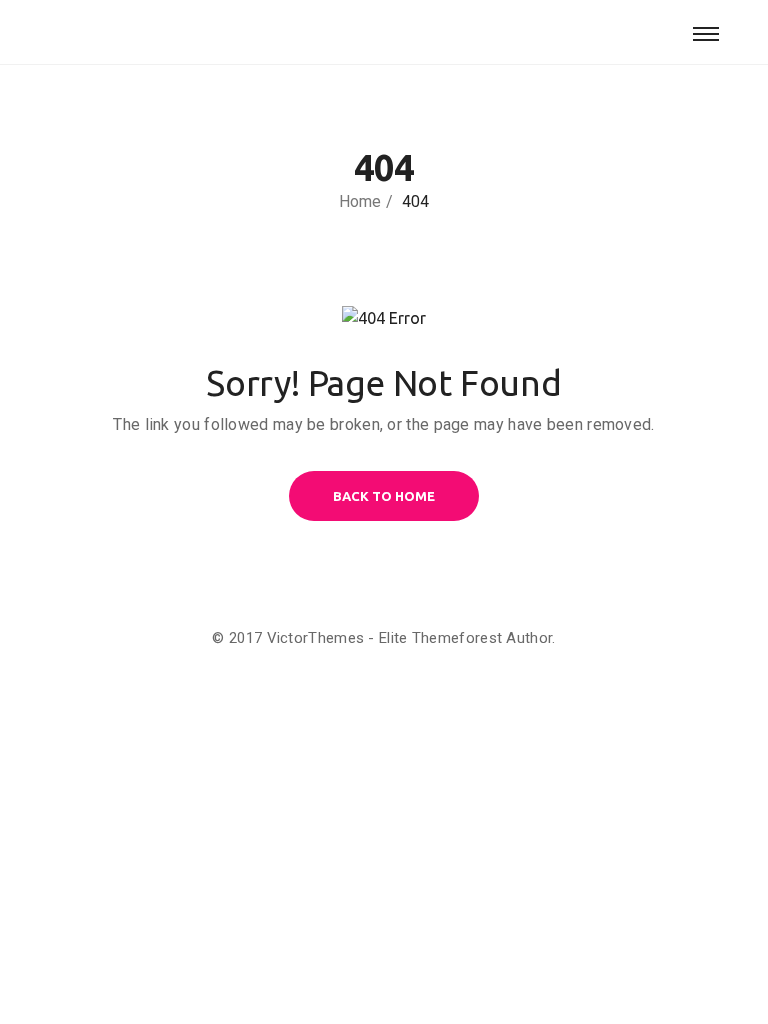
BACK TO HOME (384, 496)
